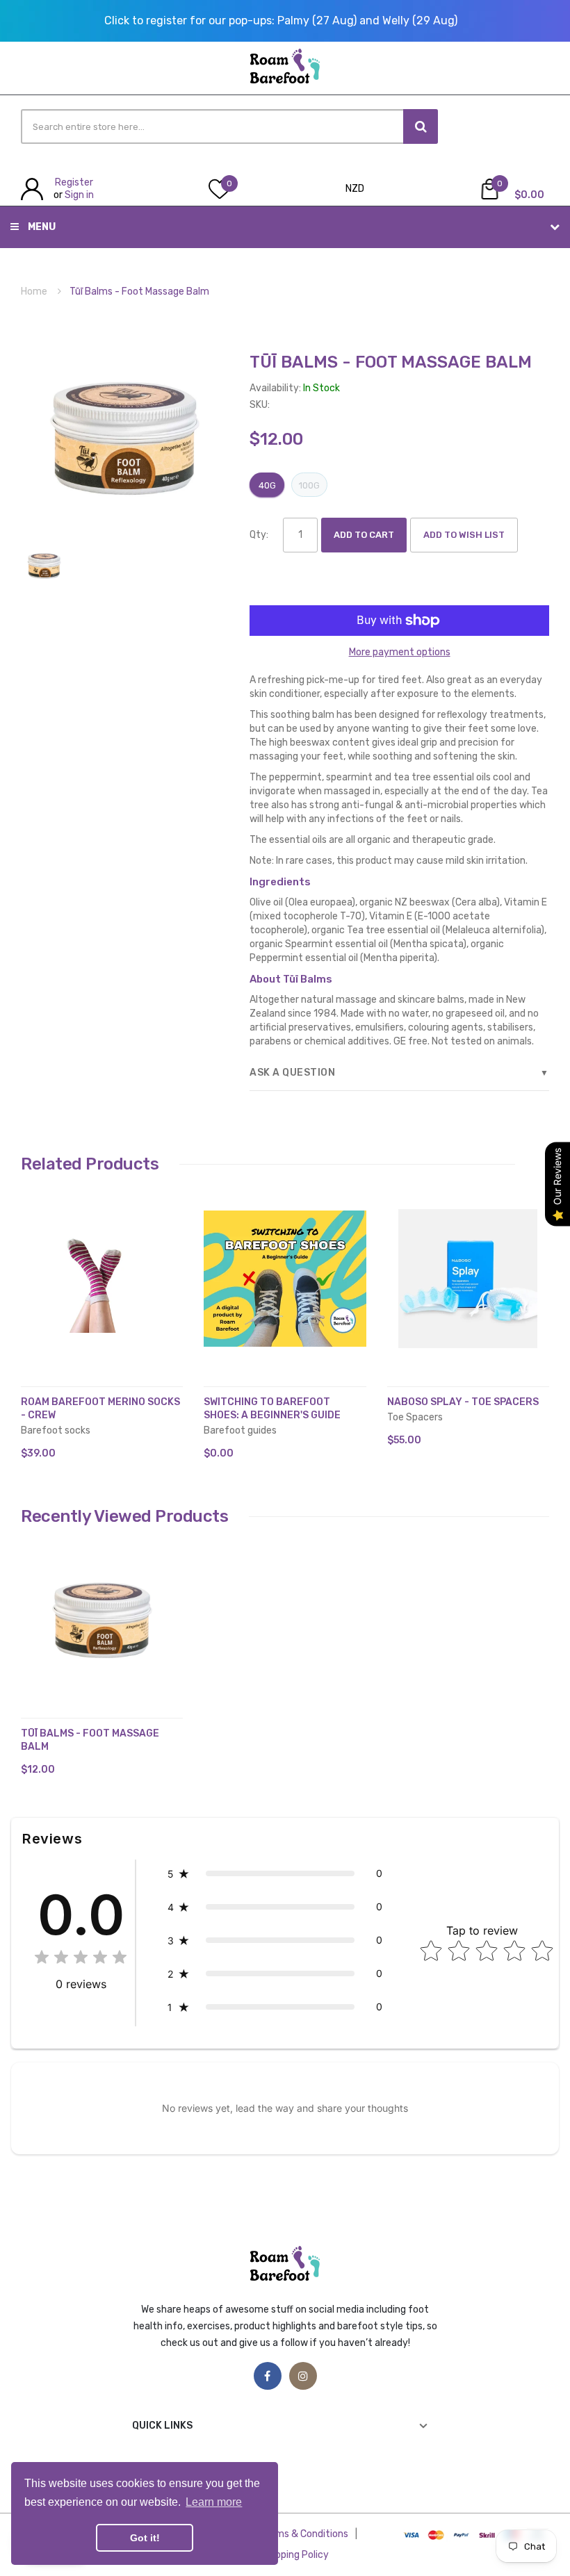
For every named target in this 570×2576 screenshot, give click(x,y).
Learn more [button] (214, 2502)
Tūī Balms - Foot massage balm (90, 1740)
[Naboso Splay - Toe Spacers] (468, 1279)
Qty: (259, 535)
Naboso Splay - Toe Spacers (463, 1402)
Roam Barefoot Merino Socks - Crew (100, 1409)
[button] (35, 1299)
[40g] (44, 565)
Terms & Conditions (304, 2534)
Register (74, 182)
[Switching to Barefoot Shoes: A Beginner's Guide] (285, 1279)
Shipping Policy (295, 2555)
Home (34, 292)
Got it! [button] (145, 2538)
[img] (81, 1959)
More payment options (400, 652)
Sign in (79, 195)
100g (309, 485)
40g (267, 485)
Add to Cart (364, 535)
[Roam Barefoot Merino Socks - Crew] (102, 1279)
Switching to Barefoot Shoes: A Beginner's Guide (272, 1409)
